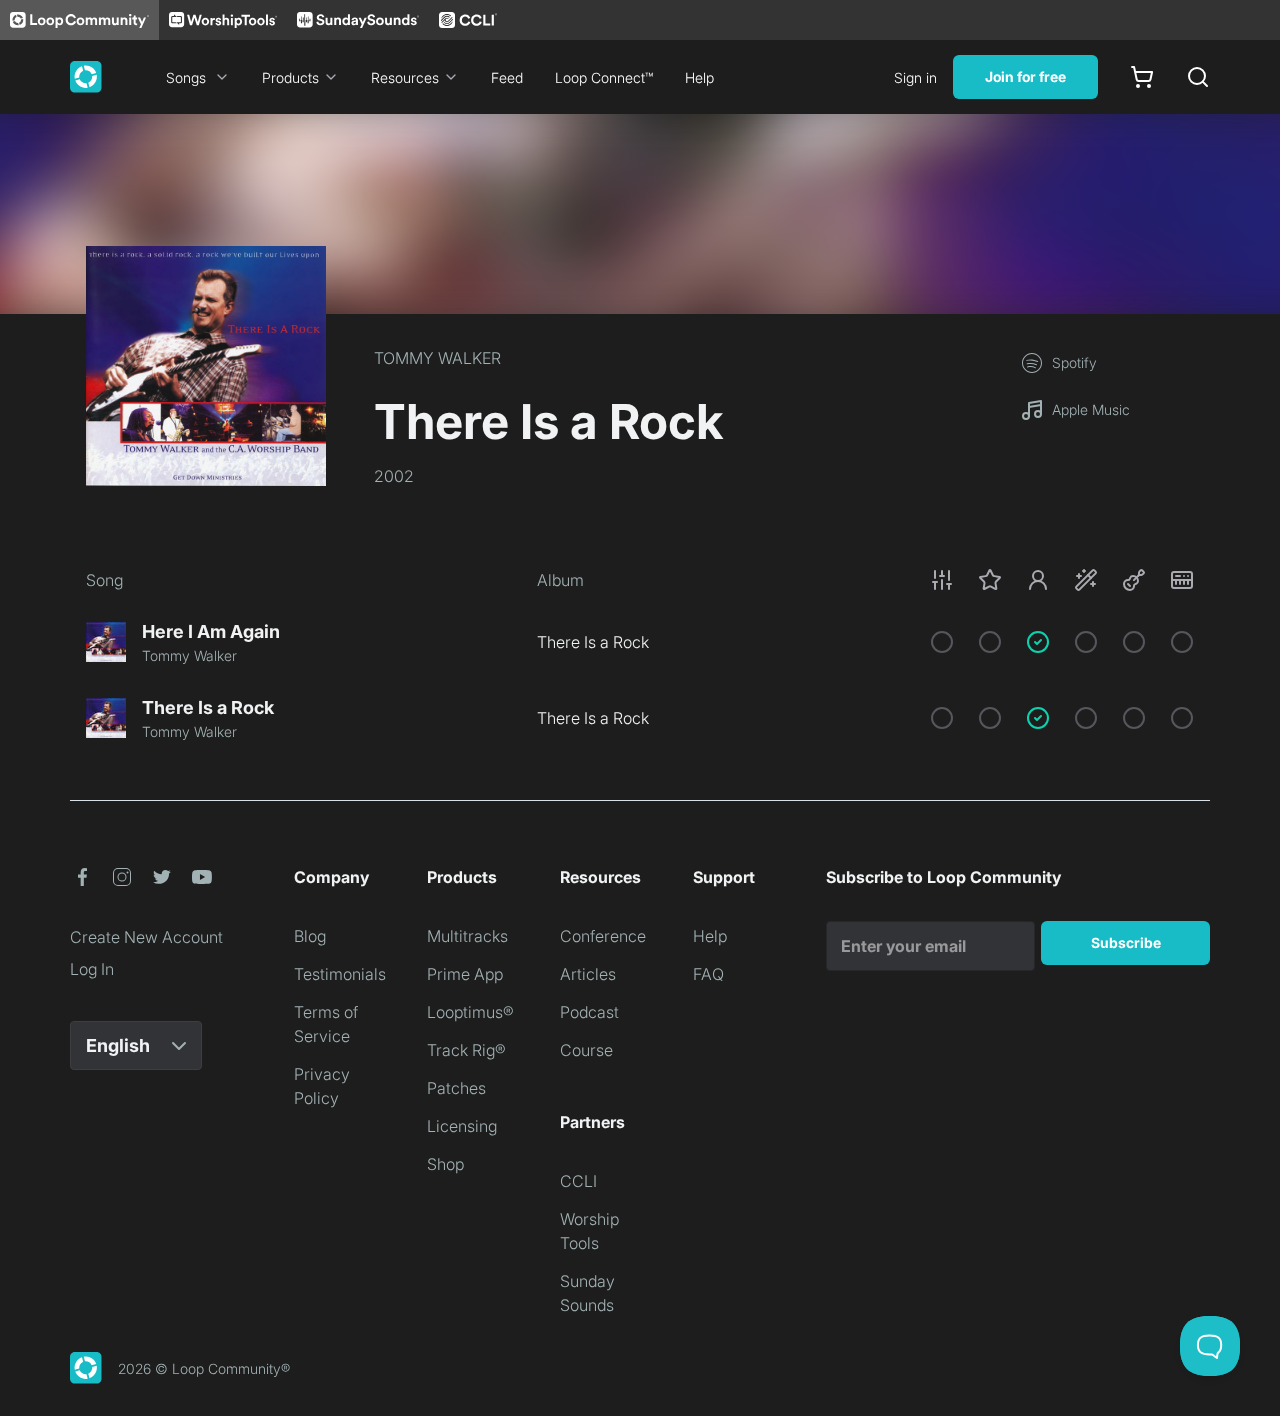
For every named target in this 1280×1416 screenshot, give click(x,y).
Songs (186, 77)
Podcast (589, 1012)
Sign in (915, 77)
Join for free (1025, 76)
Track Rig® (466, 1050)
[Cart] (1142, 77)
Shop (445, 1164)
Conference (603, 936)
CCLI (578, 1181)
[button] (1062, 580)
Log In (92, 969)
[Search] (1198, 77)
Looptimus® (470, 1012)
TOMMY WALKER (437, 358)
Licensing (462, 1126)
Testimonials (340, 974)
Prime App (465, 974)
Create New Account (146, 937)
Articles (588, 974)
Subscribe (1126, 942)
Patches (456, 1088)
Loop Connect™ (604, 77)
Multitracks (467, 936)
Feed (507, 77)
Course (586, 1050)
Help (699, 77)
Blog (310, 936)
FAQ (708, 974)
